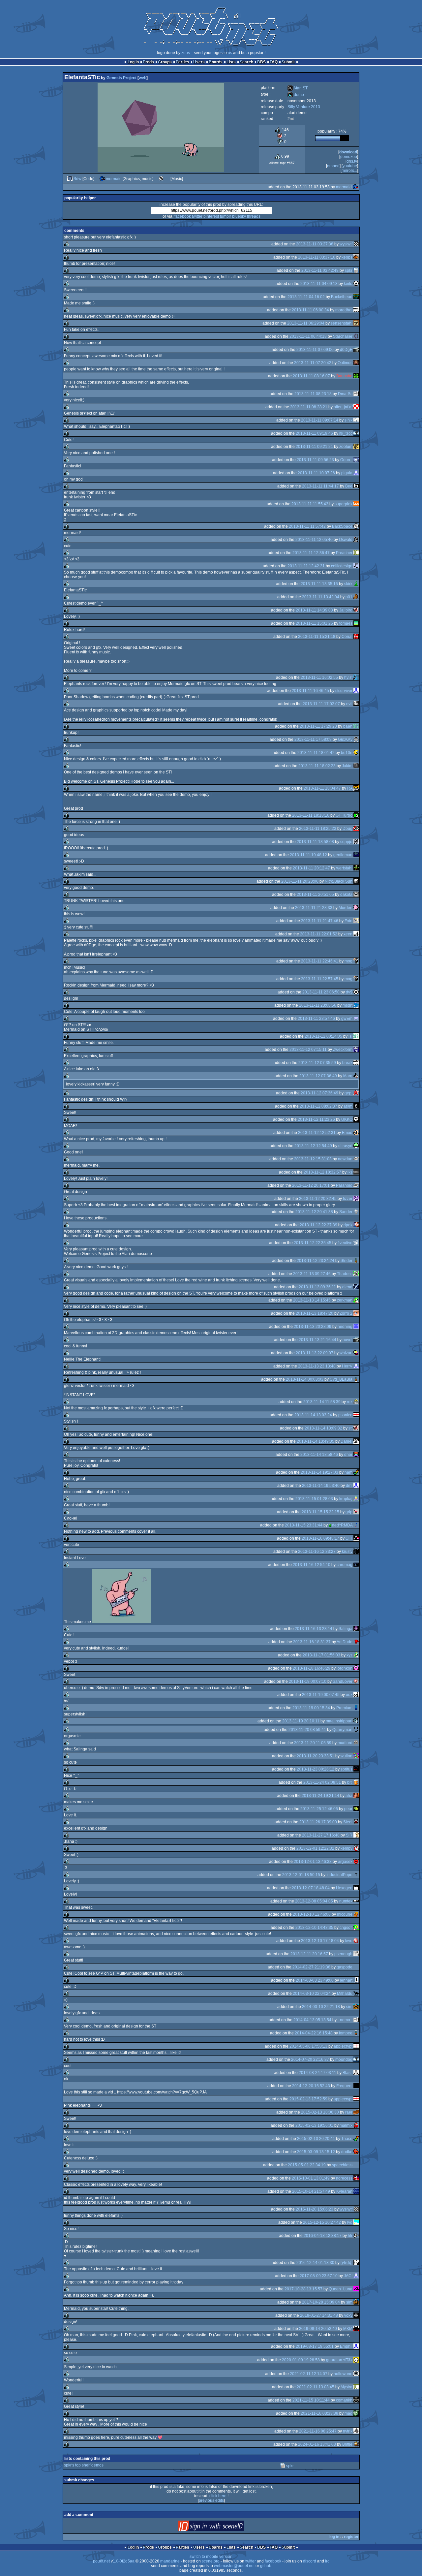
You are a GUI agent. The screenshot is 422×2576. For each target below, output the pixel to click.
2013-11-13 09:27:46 (312, 1274)
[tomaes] (356, 623)
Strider (347, 1261)
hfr (350, 2236)
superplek (344, 504)
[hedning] (356, 1327)
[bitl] (356, 1782)
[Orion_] (356, 460)
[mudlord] (356, 1743)
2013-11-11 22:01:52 (319, 934)
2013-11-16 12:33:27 (317, 1552)
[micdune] (356, 1914)
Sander (346, 1212)
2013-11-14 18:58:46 (319, 1455)
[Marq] (356, 1076)
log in (334, 2537)
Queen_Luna (341, 2289)
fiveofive (345, 1243)
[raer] (356, 2112)
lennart (346, 1980)
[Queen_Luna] (356, 2289)
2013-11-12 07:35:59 (317, 1063)
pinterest (211, 216)
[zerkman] (356, 1300)
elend (347, 1287)
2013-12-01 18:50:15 (301, 1875)
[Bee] (356, 486)
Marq (348, 1076)
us (230, 53)
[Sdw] (70, 179)
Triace (347, 2139)
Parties (182, 62)
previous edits (211, 2500)
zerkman (345, 1300)
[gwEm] (356, 1019)
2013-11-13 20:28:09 (313, 1327)
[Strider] (356, 1261)
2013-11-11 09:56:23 (315, 460)
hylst (348, 677)
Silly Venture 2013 (304, 107)
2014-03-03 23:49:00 (315, 1980)
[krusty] (356, 1552)
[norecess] (356, 2178)
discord (310, 2561)
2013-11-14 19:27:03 (319, 1472)
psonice (345, 1415)
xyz (349, 1655)
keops (347, 257)
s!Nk (348, 420)
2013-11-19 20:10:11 (301, 1721)
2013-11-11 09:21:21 (314, 447)
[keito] (356, 284)
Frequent (344, 2086)
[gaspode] (356, 1967)
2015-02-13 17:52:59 (308, 2099)
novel (347, 1340)
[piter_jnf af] (356, 407)
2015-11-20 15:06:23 (315, 2209)
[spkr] (356, 270)
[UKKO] (356, 1119)
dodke (347, 2152)
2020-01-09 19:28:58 (301, 2360)
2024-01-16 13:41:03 (317, 2444)
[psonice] (356, 1415)
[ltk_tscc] (356, 433)
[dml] (356, 1486)
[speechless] (356, 2165)
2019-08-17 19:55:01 (315, 2346)
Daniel (347, 1441)
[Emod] (356, 1133)
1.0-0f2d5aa (124, 2561)
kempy (347, 1848)
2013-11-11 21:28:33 (314, 908)
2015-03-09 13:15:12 (316, 2152)
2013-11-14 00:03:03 (305, 1379)
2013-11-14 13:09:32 (323, 1428)
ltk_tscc (346, 433)
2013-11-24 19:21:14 (320, 1796)
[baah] (356, 726)
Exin (348, 921)
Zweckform (343, 1050)
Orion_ (346, 460)
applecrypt (343, 2046)
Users (199, 62)
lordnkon (345, 1668)
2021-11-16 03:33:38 (319, 2413)
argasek (345, 1862)
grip (349, 1512)
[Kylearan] (356, 2191)
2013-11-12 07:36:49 (318, 1076)
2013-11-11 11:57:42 (307, 526)
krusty (347, 1552)
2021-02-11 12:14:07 (309, 2374)
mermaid (114, 179)
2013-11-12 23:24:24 (316, 1261)
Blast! (347, 2073)
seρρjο (346, 842)
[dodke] (356, 2152)
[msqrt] (356, 1005)
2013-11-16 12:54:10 (312, 1565)
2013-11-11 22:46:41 (320, 961)
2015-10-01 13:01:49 (311, 2178)
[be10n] (356, 753)
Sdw (77, 179)
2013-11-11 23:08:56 (318, 1005)
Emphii (346, 2346)
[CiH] (356, 1538)
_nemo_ (345, 2020)
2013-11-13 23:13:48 (317, 1366)
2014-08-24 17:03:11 (317, 2073)
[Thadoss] (356, 1274)
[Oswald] (356, 540)
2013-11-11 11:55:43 (310, 504)
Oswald (346, 540)
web (143, 78)
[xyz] (356, 1655)
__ (167, 179)
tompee (346, 2033)
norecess (344, 2178)
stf (350, 1428)
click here (218, 2496)
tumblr (226, 216)
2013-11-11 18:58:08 (315, 842)
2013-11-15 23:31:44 (304, 1525)
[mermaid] (102, 179)
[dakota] (356, 895)
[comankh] (356, 2400)
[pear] (356, 1809)
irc (327, 2561)
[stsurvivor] (356, 691)
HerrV (347, 1366)
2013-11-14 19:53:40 (321, 1486)
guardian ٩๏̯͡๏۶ (339, 2360)
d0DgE (346, 350)
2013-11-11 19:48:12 (308, 855)
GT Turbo (344, 815)
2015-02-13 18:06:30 (320, 2112)
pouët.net (101, 2561)
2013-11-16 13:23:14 (314, 1629)
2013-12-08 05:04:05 (314, 1901)
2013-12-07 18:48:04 (311, 1888)
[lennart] (356, 1980)
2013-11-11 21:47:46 (320, 921)
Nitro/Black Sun (339, 881)
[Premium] (356, 1708)
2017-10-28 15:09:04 (321, 2302)
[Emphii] (356, 2346)
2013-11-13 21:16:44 (317, 1340)
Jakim (347, 766)
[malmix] (356, 2125)
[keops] (356, 257)
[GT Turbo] (356, 815)
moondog (344, 2059)
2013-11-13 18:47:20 (315, 1313)
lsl (350, 1036)
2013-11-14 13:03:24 (313, 1415)
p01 (349, 597)
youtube (350, 166)
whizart (346, 1353)
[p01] (356, 597)
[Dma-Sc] (356, 394)
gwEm (347, 1019)
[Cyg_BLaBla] (356, 1379)
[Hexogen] (356, 1888)
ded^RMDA (342, 1525)
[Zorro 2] (356, 1313)
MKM (348, 2329)
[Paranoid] (356, 1185)
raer (349, 2112)
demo (296, 95)
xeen (348, 934)
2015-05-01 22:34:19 (307, 2165)
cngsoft (346, 1928)
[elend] (356, 1287)
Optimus (345, 363)
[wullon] (356, 1756)
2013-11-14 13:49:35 (316, 1441)
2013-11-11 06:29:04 (306, 323)
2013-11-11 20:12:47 (311, 868)
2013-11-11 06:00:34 (310, 310)
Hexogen (344, 1888)
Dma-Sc (345, 394)
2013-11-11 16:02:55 (319, 677)
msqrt (347, 1005)
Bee (349, 486)
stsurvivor (344, 691)
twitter (197, 216)
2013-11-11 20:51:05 (315, 895)
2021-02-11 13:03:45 (316, 2387)
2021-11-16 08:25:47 (318, 2431)
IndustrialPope (339, 1875)
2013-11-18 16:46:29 (312, 1668)
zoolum (346, 447)
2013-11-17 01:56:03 (321, 1655)
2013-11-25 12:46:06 (319, 1809)
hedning (345, 1327)
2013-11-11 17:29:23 (318, 726)
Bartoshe (344, 376)
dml (349, 1486)
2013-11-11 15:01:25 (314, 623)
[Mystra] (356, 2387)
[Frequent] (356, 2086)
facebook (183, 216)
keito (348, 284)
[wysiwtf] (356, 244)
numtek (346, 1901)
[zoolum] (356, 447)
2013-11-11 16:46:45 (310, 691)
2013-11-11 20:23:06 (300, 881)
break (347, 1063)
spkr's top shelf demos (84, 2465)
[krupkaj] (356, 1499)
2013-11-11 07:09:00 (315, 350)
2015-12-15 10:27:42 (322, 2222)
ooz (349, 1695)
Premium (344, 1708)
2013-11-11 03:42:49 (320, 270)
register (351, 2537)
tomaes (346, 623)
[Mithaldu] (356, 1994)
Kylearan (344, 2191)
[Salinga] (356, 1629)
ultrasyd (345, 1146)
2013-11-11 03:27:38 (315, 244)
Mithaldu (345, 1994)
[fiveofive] (356, 1243)
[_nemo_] (356, 2020)
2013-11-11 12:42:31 (306, 566)
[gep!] (356, 1093)
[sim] (356, 2007)
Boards (216, 62)
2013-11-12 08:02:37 (318, 1106)
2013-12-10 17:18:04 (320, 1941)
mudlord (345, 1743)
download (348, 152)
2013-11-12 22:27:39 (318, 1225)
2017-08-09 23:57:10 (319, 2276)
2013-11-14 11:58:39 (322, 1402)
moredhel (344, 310)
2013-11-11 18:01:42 (316, 753)
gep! (348, 1093)
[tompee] (356, 2033)
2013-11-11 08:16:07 (311, 376)
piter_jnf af (343, 407)
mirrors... (349, 171)
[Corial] (356, 637)
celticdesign (342, 566)
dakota (346, 895)
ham (348, 1472)
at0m (348, 1106)
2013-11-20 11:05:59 (313, 1743)
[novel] (356, 1340)
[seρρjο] (356, 842)
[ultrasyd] (356, 1146)
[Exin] (356, 921)
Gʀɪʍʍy (345, 739)
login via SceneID (222, 2527)
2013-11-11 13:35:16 (319, 584)
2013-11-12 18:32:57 (322, 1172)
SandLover (343, 1681)
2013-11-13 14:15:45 (312, 1300)
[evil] (356, 704)
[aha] (356, 1796)
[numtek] (356, 1901)
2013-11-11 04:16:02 (306, 297)
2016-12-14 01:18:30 (315, 2263)
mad (348, 2413)
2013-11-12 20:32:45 (318, 1199)
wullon (347, 1756)
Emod (347, 1133)
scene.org (211, 2561)
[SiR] (356, 1835)
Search (246, 62)
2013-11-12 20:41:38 (314, 1212)
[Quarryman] (356, 1730)
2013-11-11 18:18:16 (311, 815)
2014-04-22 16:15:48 (314, 2033)
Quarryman (342, 1730)
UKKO (347, 1119)
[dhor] (356, 1455)
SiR (349, 1835)
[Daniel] (356, 1441)
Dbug (347, 829)
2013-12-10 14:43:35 (314, 1928)
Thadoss (345, 1274)
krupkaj (346, 1499)
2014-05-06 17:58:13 (308, 2046)
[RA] (356, 788)
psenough (343, 1954)
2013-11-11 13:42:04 (321, 597)
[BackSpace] (356, 526)
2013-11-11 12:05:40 (314, 540)
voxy (348, 2315)
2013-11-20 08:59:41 (307, 1730)
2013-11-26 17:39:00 (318, 1822)
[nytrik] (356, 2431)
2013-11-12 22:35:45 (313, 1243)
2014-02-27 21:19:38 (311, 1967)
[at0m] (356, 1106)
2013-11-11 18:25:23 (318, 829)
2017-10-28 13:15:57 (303, 2289)
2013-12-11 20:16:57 (309, 1954)
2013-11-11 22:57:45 (320, 979)
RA (350, 788)
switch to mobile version (211, 2557)
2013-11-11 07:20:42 (313, 363)
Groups (165, 62)
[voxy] (356, 2315)
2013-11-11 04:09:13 (319, 284)
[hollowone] (356, 2374)
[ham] (356, 1472)
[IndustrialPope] (356, 1875)
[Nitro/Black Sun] (356, 881)
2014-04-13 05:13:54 (312, 2020)
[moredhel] (356, 310)
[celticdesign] (356, 566)
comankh (344, 2400)
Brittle (347, 2444)
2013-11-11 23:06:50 (321, 992)
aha (349, 1796)
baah (348, 726)
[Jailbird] (356, 610)
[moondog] (356, 2059)
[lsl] (356, 1036)
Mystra (347, 2387)
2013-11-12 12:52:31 (317, 1133)
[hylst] (356, 677)
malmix (346, 2125)
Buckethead (342, 297)
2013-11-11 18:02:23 (317, 766)
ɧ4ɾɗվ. (347, 2263)
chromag (345, 1565)
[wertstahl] (356, 868)
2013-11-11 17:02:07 (321, 704)
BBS (261, 62)
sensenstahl (342, 323)
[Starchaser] (356, 336)
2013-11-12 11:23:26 (316, 1119)
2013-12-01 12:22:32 (315, 1848)
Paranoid (344, 1185)
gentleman (343, 855)
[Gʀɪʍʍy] (356, 739)
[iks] (356, 1172)
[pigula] (356, 473)
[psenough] (356, 1954)
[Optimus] (356, 363)
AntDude (345, 1642)
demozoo (349, 157)
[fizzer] (356, 1199)
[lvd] (356, 2222)
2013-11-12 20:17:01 (311, 1185)
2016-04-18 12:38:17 (323, 2236)
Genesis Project (121, 78)
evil (349, 704)
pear (348, 1809)
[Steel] (356, 1822)
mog (348, 961)
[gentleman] (356, 855)
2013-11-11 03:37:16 (317, 257)
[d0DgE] (356, 350)
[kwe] (356, 1941)
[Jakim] (356, 766)
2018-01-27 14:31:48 (319, 2315)
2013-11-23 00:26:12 (316, 1769)
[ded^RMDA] (356, 1525)
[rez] (356, 1402)
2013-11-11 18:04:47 (322, 788)
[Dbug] (356, 829)
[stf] (356, 1428)
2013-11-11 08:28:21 (309, 407)
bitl (350, 1782)
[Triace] (356, 2139)
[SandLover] (356, 1681)
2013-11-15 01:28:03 (314, 1499)
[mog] (356, 961)
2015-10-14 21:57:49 (311, 2191)
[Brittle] (356, 2444)
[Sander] (356, 1212)
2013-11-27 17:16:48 (321, 1835)
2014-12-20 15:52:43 (311, 2086)
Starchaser (343, 336)
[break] (356, 1063)
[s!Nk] (356, 420)
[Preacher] (356, 553)
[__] (161, 179)
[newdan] (356, 1159)
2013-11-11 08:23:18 (313, 394)
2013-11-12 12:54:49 (313, 1146)
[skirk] (356, 584)
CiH (349, 1538)
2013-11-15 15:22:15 (320, 1512)
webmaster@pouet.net (234, 2566)
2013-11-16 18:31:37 (312, 1642)
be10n (347, 753)
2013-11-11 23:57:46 (316, 1019)
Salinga (346, 1629)
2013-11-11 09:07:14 (320, 420)
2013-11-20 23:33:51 (316, 1756)
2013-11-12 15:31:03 (313, 1159)
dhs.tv (352, 161)
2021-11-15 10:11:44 (311, 2400)
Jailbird (346, 610)
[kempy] (356, 1848)
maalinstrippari (339, 1721)
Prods (148, 62)
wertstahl (344, 868)
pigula (347, 473)
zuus (186, 53)
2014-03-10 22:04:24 (312, 1994)
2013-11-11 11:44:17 (320, 486)
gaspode (345, 1967)
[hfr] (356, 2236)
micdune (345, 1914)
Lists (231, 62)
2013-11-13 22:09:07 (315, 1353)
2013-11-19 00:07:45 (321, 1695)
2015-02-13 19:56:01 (314, 2125)
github (266, 2566)
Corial (347, 637)
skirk (348, 584)
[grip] (356, 1512)
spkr (349, 270)
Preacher (344, 553)
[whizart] (356, 1353)
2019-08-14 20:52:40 (318, 2329)
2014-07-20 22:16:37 (310, 2059)
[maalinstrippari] (356, 1721)
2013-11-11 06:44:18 (308, 336)
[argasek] (356, 1862)
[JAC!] (356, 2276)
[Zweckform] (356, 1050)
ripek (348, 1225)
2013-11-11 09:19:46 (314, 433)
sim (349, 2007)
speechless (342, 2165)
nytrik (348, 2431)
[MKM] (356, 2329)
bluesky (239, 216)
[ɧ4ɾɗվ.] (356, 2263)
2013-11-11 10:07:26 (316, 473)
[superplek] (356, 504)
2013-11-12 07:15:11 (308, 1050)
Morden (346, 908)
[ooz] (356, 1695)
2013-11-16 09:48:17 (320, 1538)
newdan (345, 1159)
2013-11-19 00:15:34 (311, 1708)
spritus (347, 1769)
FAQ (274, 62)
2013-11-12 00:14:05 (323, 1036)
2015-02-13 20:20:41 (316, 2139)
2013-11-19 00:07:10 (308, 1681)
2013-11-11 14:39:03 (314, 610)
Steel (348, 1822)
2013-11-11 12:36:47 (311, 553)
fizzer (348, 1199)
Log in (133, 62)
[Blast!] (356, 2073)
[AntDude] (356, 1642)
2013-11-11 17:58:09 (313, 739)
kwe (349, 1941)
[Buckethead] (356, 297)
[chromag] (356, 1565)
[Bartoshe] (356, 376)
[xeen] (356, 934)
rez (350, 1402)
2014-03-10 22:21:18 (321, 2007)
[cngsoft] (356, 1928)
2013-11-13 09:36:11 (317, 1287)
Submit (288, 62)
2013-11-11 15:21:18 (317, 637)
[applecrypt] (356, 2046)
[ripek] (356, 1225)
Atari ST (298, 88)
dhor (348, 1455)
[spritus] (356, 1769)
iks (350, 1172)
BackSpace (342, 526)
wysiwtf (346, 244)
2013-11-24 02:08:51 (322, 1782)
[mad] (356, 2413)
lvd (350, 2222)
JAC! (348, 2276)
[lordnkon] (356, 1668)
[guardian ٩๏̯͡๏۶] (356, 2360)
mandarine (170, 2561)
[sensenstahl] (356, 323)
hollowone (343, 2374)
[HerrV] (356, 1366)
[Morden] (356, 908)
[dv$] (356, 992)
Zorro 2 (346, 1313)
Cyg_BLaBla (341, 1379)
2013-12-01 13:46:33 (313, 1862)
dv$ (349, 992)
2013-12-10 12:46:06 (312, 1914)
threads (254, 216)
